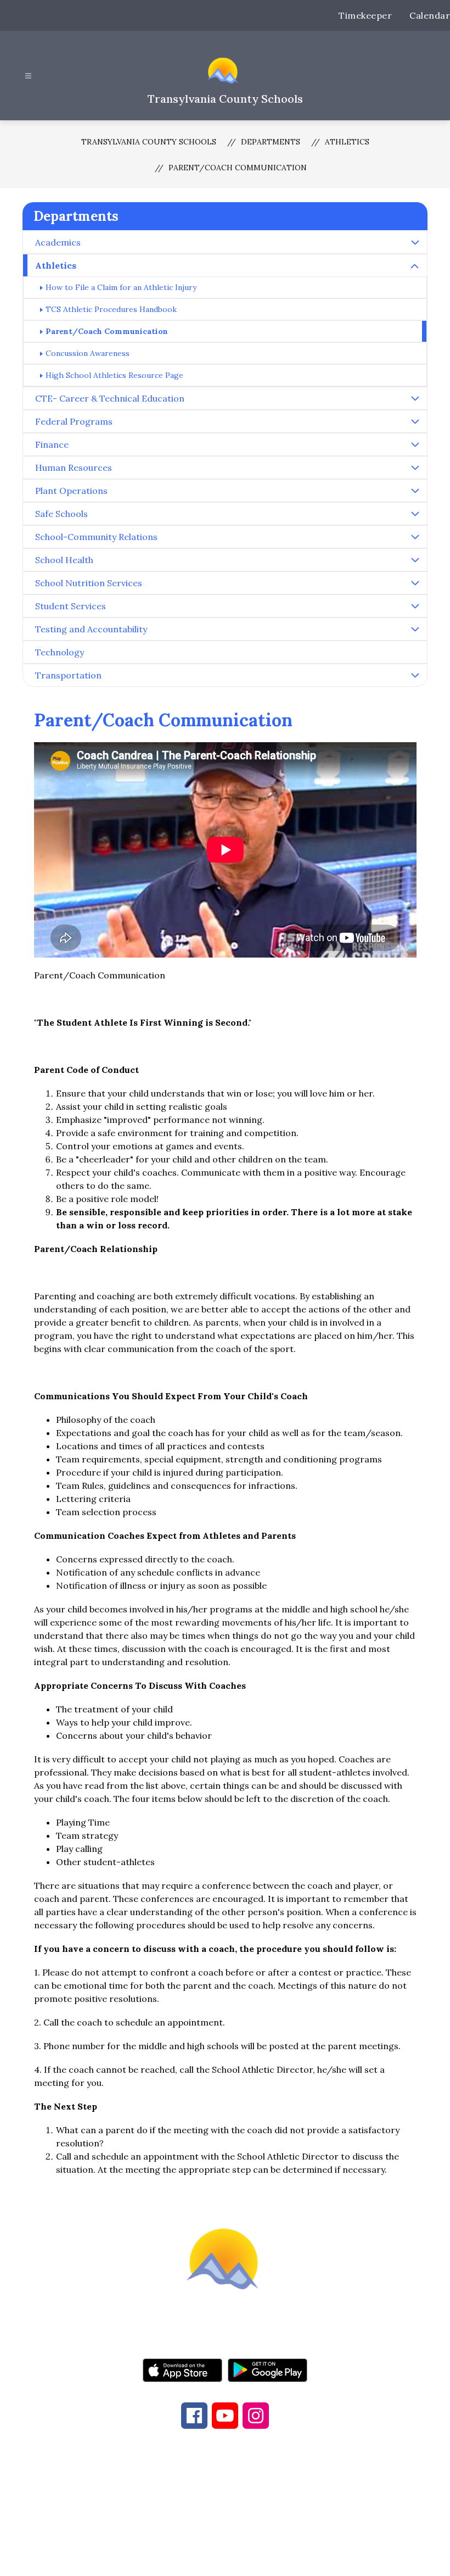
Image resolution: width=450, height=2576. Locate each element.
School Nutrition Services (89, 583)
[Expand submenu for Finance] (415, 444)
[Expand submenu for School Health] (415, 560)
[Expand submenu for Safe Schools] (415, 514)
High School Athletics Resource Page (114, 375)
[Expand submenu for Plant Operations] (415, 491)
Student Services (71, 606)
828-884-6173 (209, 2495)
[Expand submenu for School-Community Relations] (415, 537)
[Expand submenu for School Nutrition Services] (415, 583)
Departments (271, 142)
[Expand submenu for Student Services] (415, 606)
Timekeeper (365, 15)
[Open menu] (28, 76)
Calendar (430, 15)
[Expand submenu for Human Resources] (415, 468)
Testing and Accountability (91, 629)
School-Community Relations (96, 537)
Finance (52, 444)
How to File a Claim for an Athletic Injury (121, 287)
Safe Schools (61, 514)
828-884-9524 (306, 2495)
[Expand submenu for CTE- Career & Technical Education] (415, 398)
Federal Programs (74, 421)
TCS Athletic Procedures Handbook (111, 309)
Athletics (347, 142)
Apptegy (248, 2560)
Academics (58, 242)
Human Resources (74, 468)
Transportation (68, 675)
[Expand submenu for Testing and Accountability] (415, 629)
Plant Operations (71, 491)
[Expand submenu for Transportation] (415, 675)
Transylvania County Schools (149, 142)
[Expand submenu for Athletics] (415, 266)
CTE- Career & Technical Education (110, 398)
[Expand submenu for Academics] (415, 242)
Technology (60, 652)
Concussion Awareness (88, 353)
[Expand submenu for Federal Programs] (415, 421)
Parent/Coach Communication (238, 168)
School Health (64, 560)
